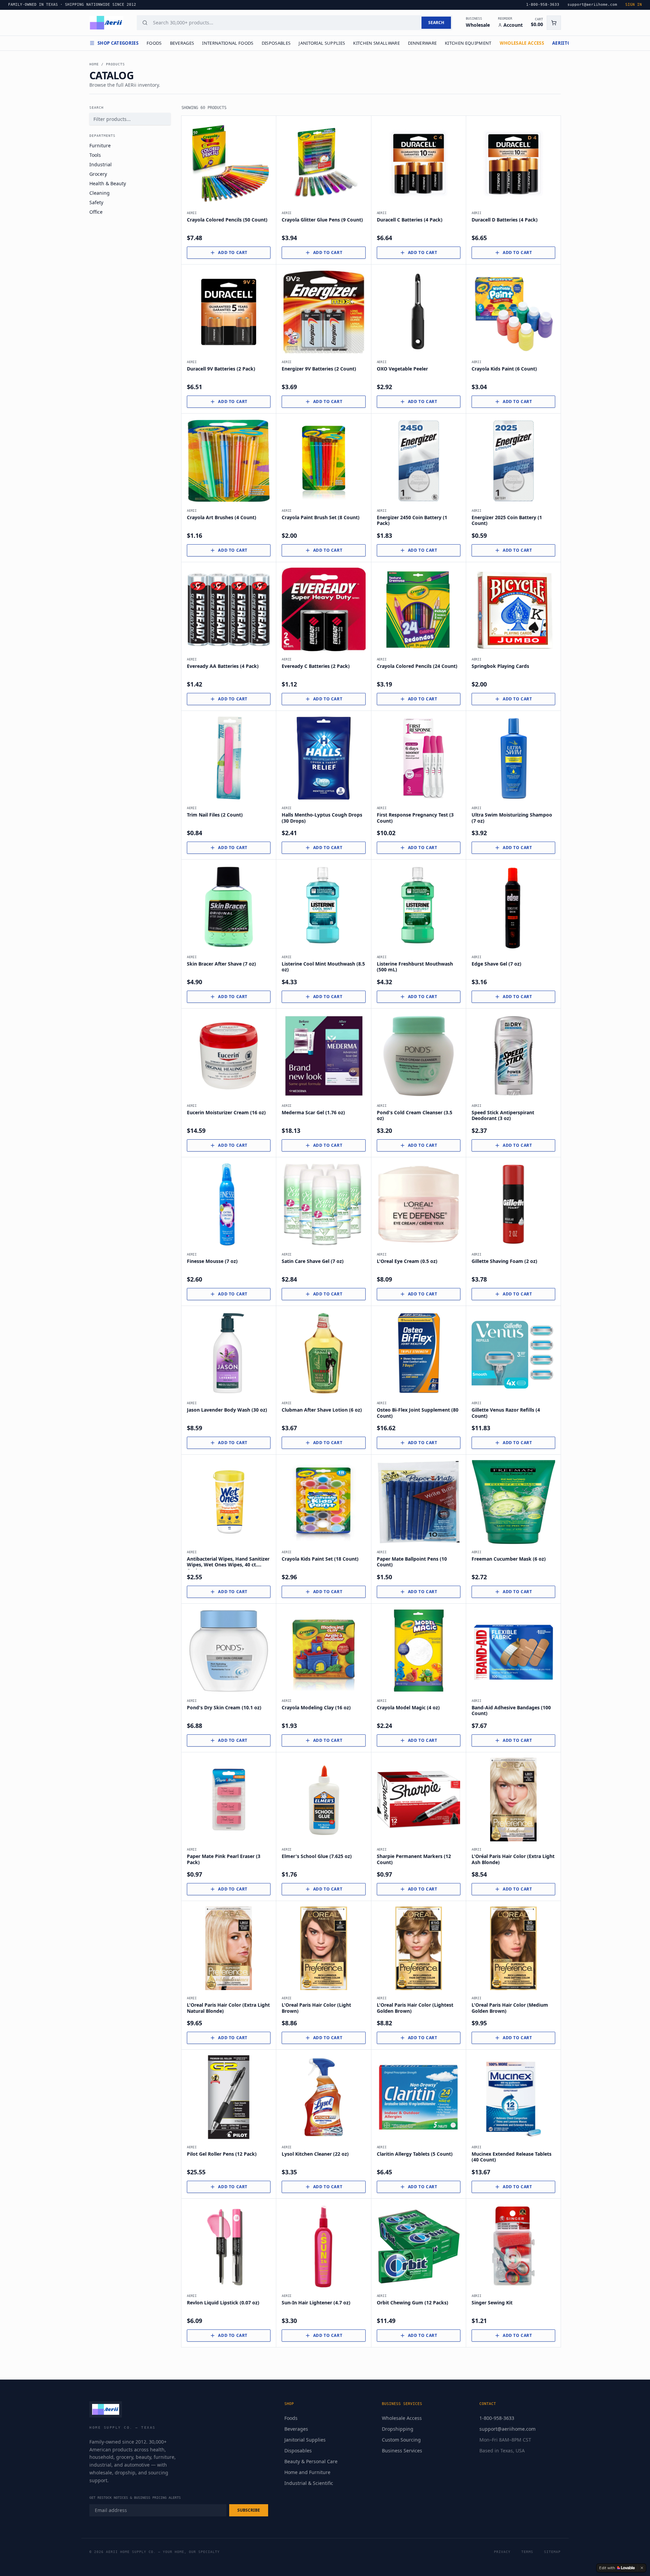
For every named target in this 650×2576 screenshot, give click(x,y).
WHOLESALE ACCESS (522, 43)
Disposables (276, 43)
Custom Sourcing (401, 2440)
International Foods (228, 43)
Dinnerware (422, 43)
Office (96, 212)
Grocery (98, 174)
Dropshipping (398, 2429)
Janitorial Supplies (322, 43)
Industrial (101, 164)
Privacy (502, 2552)
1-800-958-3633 (497, 2418)
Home (94, 64)
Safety (96, 202)
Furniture (100, 145)
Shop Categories (118, 43)
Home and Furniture (307, 2472)
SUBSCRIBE (249, 2510)
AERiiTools (566, 43)
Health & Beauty (108, 183)
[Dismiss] (642, 2568)
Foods (154, 43)
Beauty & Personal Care (311, 2461)
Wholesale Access (402, 2418)
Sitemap (552, 2552)
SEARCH (436, 23)
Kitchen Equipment (468, 43)
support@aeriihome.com (507, 2429)
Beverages (182, 43)
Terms (527, 2552)
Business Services (402, 2451)
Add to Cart (233, 252)
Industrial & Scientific (309, 2483)
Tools (95, 155)
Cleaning (100, 193)
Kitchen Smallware (376, 43)
